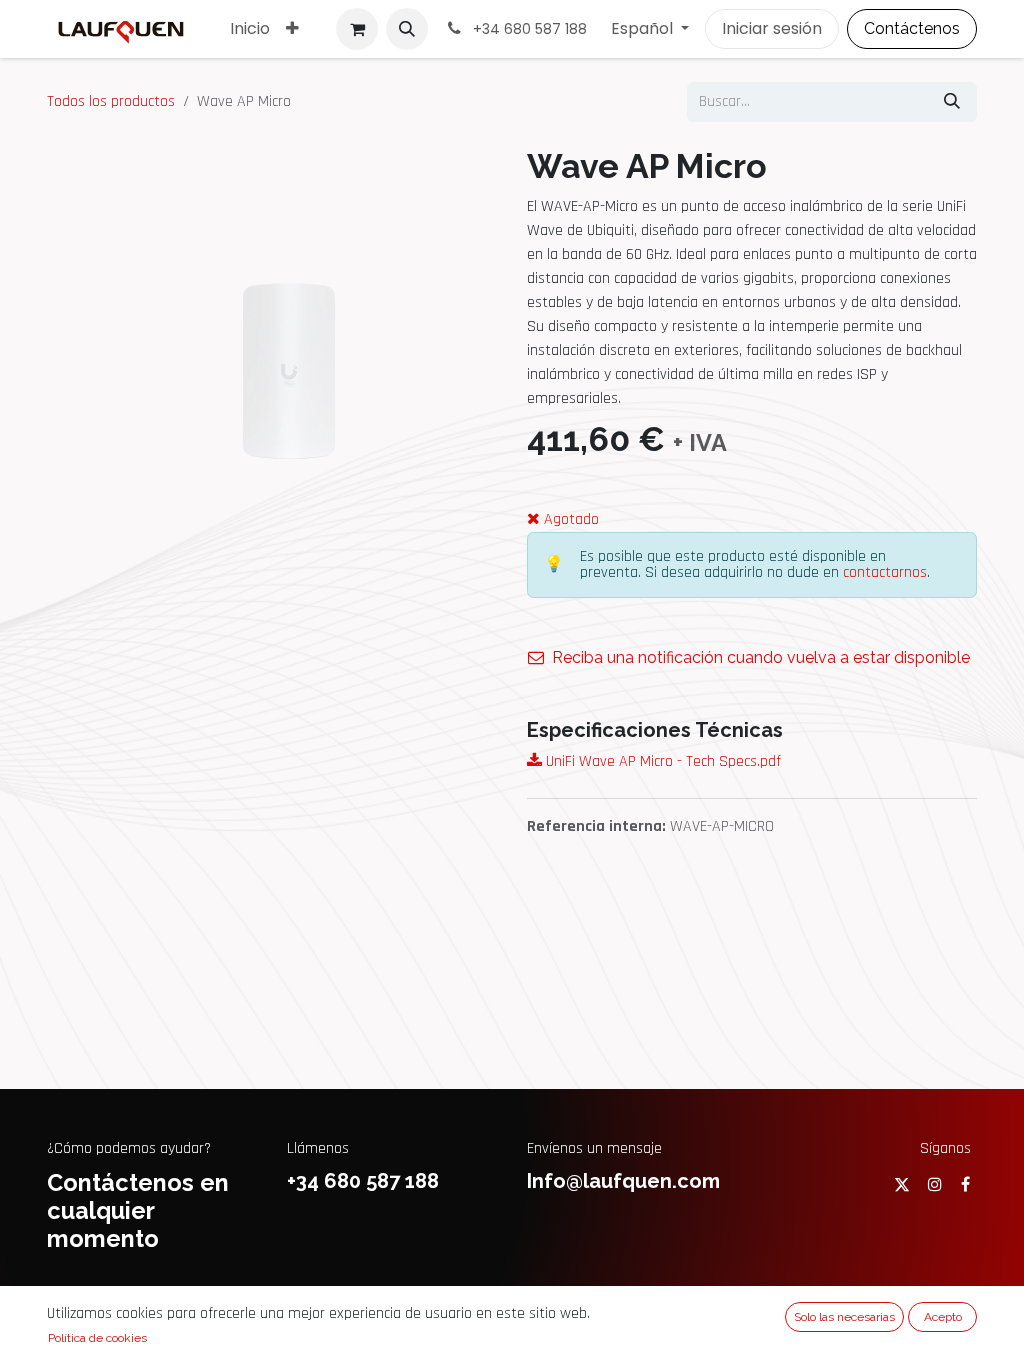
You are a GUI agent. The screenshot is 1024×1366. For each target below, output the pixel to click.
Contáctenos (912, 28)
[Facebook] (965, 1184)
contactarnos (885, 572)
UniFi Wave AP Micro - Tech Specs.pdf (661, 761)
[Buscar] (952, 102)
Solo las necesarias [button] (844, 1317)
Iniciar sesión (772, 28)
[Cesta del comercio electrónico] (357, 29)
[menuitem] (250, 29)
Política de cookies (97, 1338)
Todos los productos (111, 101)
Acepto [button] (943, 1317)
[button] (407, 29)
